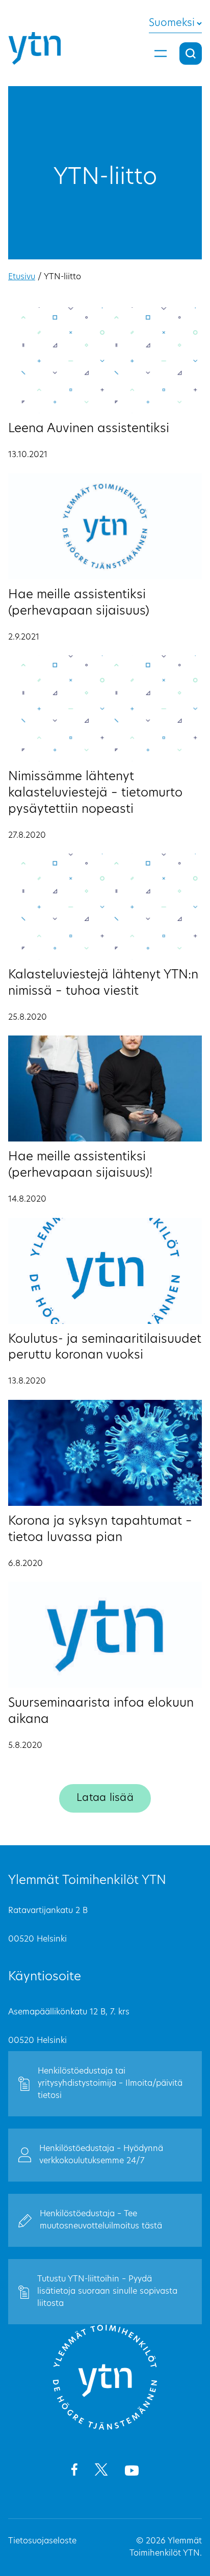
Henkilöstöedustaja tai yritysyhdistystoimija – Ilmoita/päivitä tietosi (110, 2084)
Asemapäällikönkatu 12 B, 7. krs (69, 2012)
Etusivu (22, 277)
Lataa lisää (105, 1798)
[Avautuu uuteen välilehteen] (74, 2472)
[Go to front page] (105, 2428)
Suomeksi (172, 23)
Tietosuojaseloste (42, 2541)
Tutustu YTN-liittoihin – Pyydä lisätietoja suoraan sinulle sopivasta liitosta (107, 2292)
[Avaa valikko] (161, 54)
